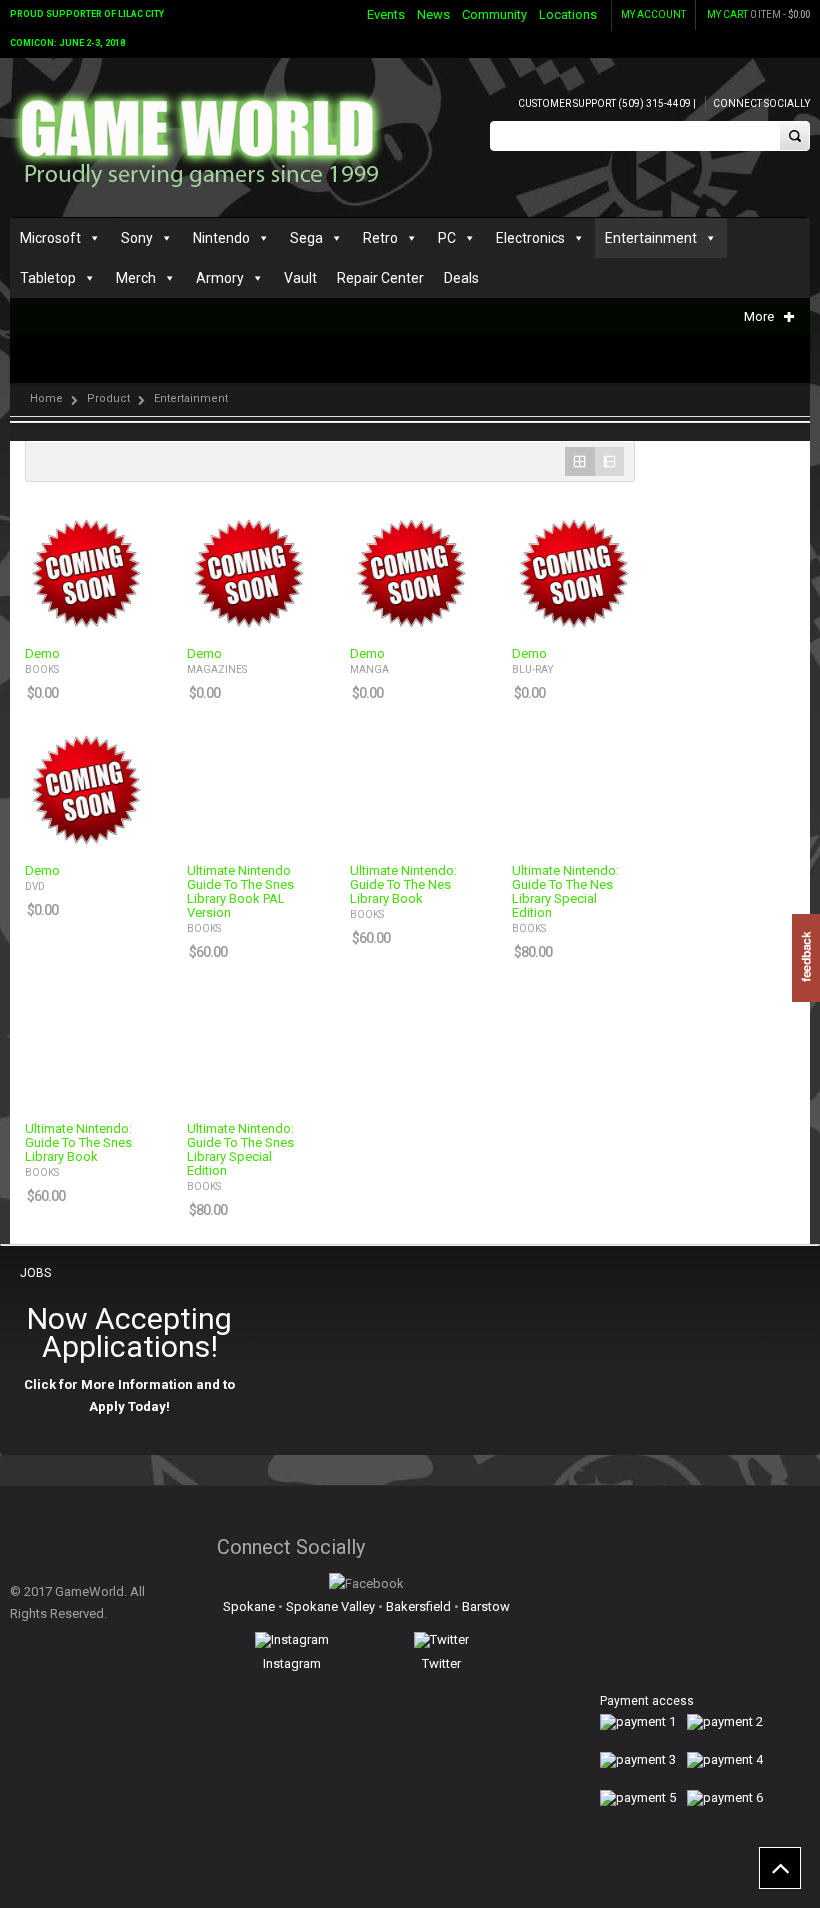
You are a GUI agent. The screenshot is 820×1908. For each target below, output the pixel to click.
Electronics (530, 238)
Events (386, 14)
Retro (380, 238)
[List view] (609, 461)
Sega (306, 238)
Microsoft (50, 238)
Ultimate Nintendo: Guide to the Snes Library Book (78, 1143)
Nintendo (221, 238)
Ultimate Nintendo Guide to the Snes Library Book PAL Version (240, 892)
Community (494, 14)
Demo (42, 654)
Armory (220, 278)
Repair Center (380, 278)
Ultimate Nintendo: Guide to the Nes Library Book (403, 885)
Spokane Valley (330, 1606)
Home (46, 398)
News (433, 14)
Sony (137, 238)
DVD (35, 886)
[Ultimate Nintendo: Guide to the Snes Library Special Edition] (248, 1047)
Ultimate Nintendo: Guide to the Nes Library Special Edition (565, 892)
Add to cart (120, 615)
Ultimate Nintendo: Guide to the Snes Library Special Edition (240, 1150)
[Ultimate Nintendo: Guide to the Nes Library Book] (411, 788)
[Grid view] (579, 461)
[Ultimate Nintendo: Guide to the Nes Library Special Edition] (573, 788)
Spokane (249, 1606)
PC (447, 238)
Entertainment (651, 238)
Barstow (486, 1606)
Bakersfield (418, 1606)
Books (42, 669)
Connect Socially (761, 103)
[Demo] (86, 572)
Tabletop (48, 278)
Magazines (217, 669)
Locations (568, 14)
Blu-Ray (532, 669)
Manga (369, 669)
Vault (300, 278)
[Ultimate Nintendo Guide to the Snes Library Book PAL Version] (248, 788)
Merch (136, 278)
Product (108, 398)
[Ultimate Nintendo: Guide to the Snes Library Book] (86, 1047)
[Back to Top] (780, 1868)
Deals (461, 278)
